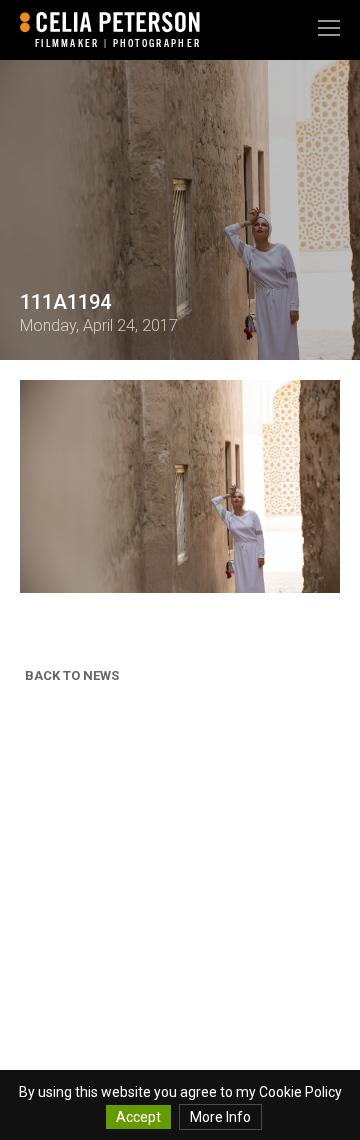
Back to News (72, 675)
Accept (138, 1117)
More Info (220, 1117)
